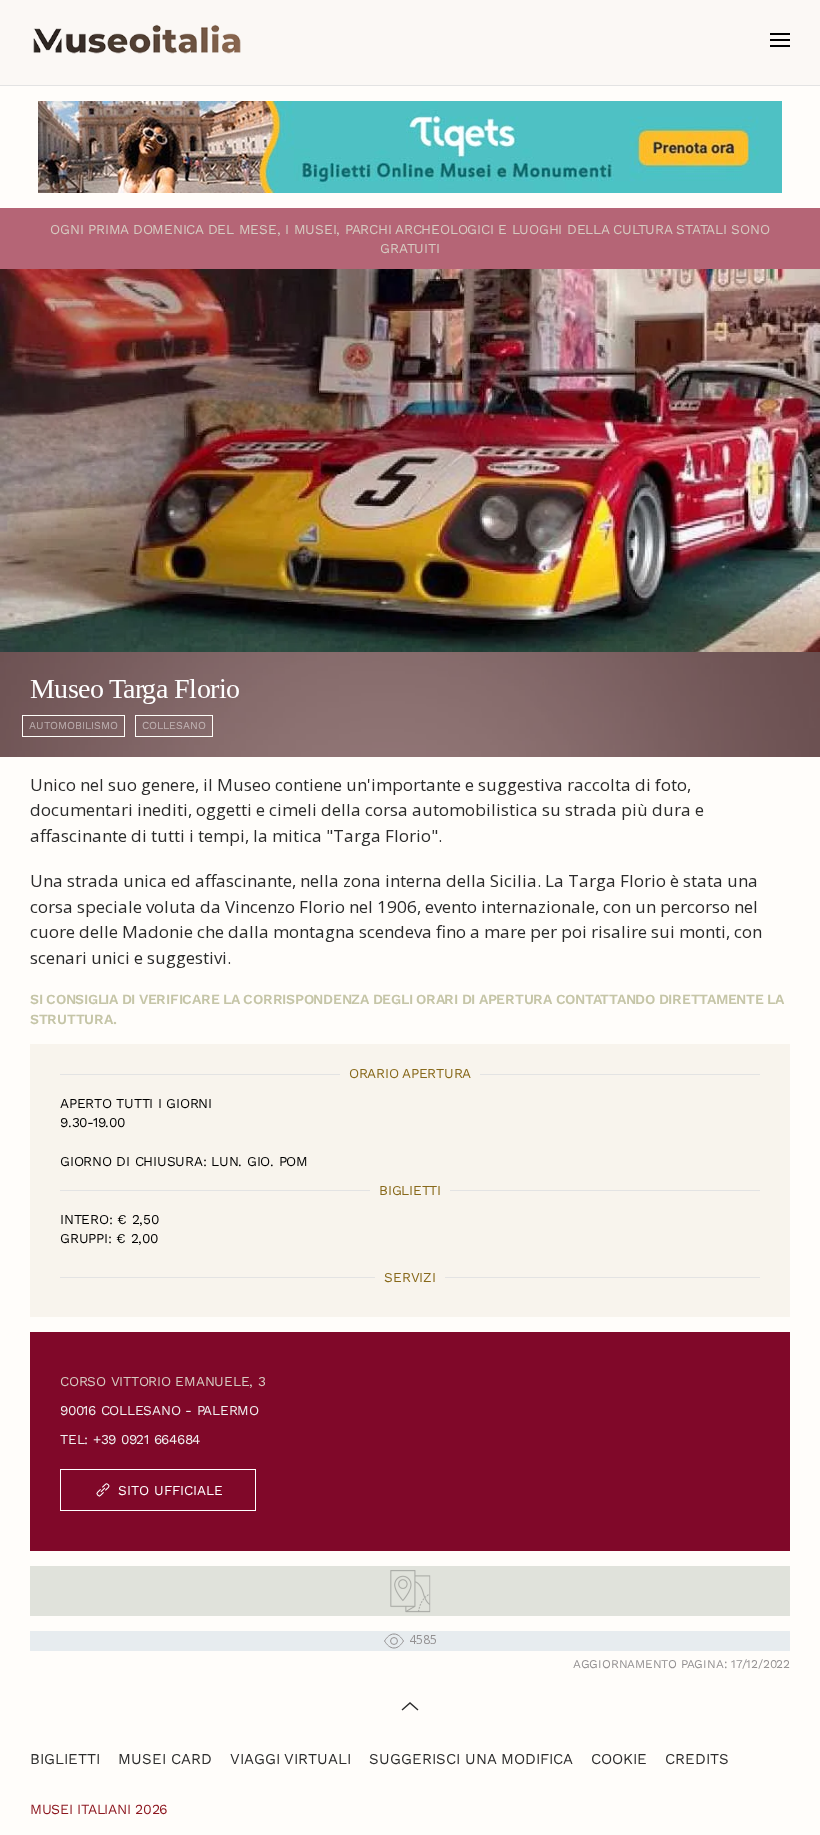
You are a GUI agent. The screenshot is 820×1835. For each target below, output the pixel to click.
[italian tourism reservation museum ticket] (410, 147)
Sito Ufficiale (170, 1490)
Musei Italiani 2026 (99, 1809)
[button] (780, 40)
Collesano (174, 725)
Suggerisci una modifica (471, 1759)
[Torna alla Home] (137, 40)
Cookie (619, 1759)
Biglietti (65, 1759)
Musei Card (165, 1759)
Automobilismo (73, 725)
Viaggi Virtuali (290, 1759)
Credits (697, 1759)
